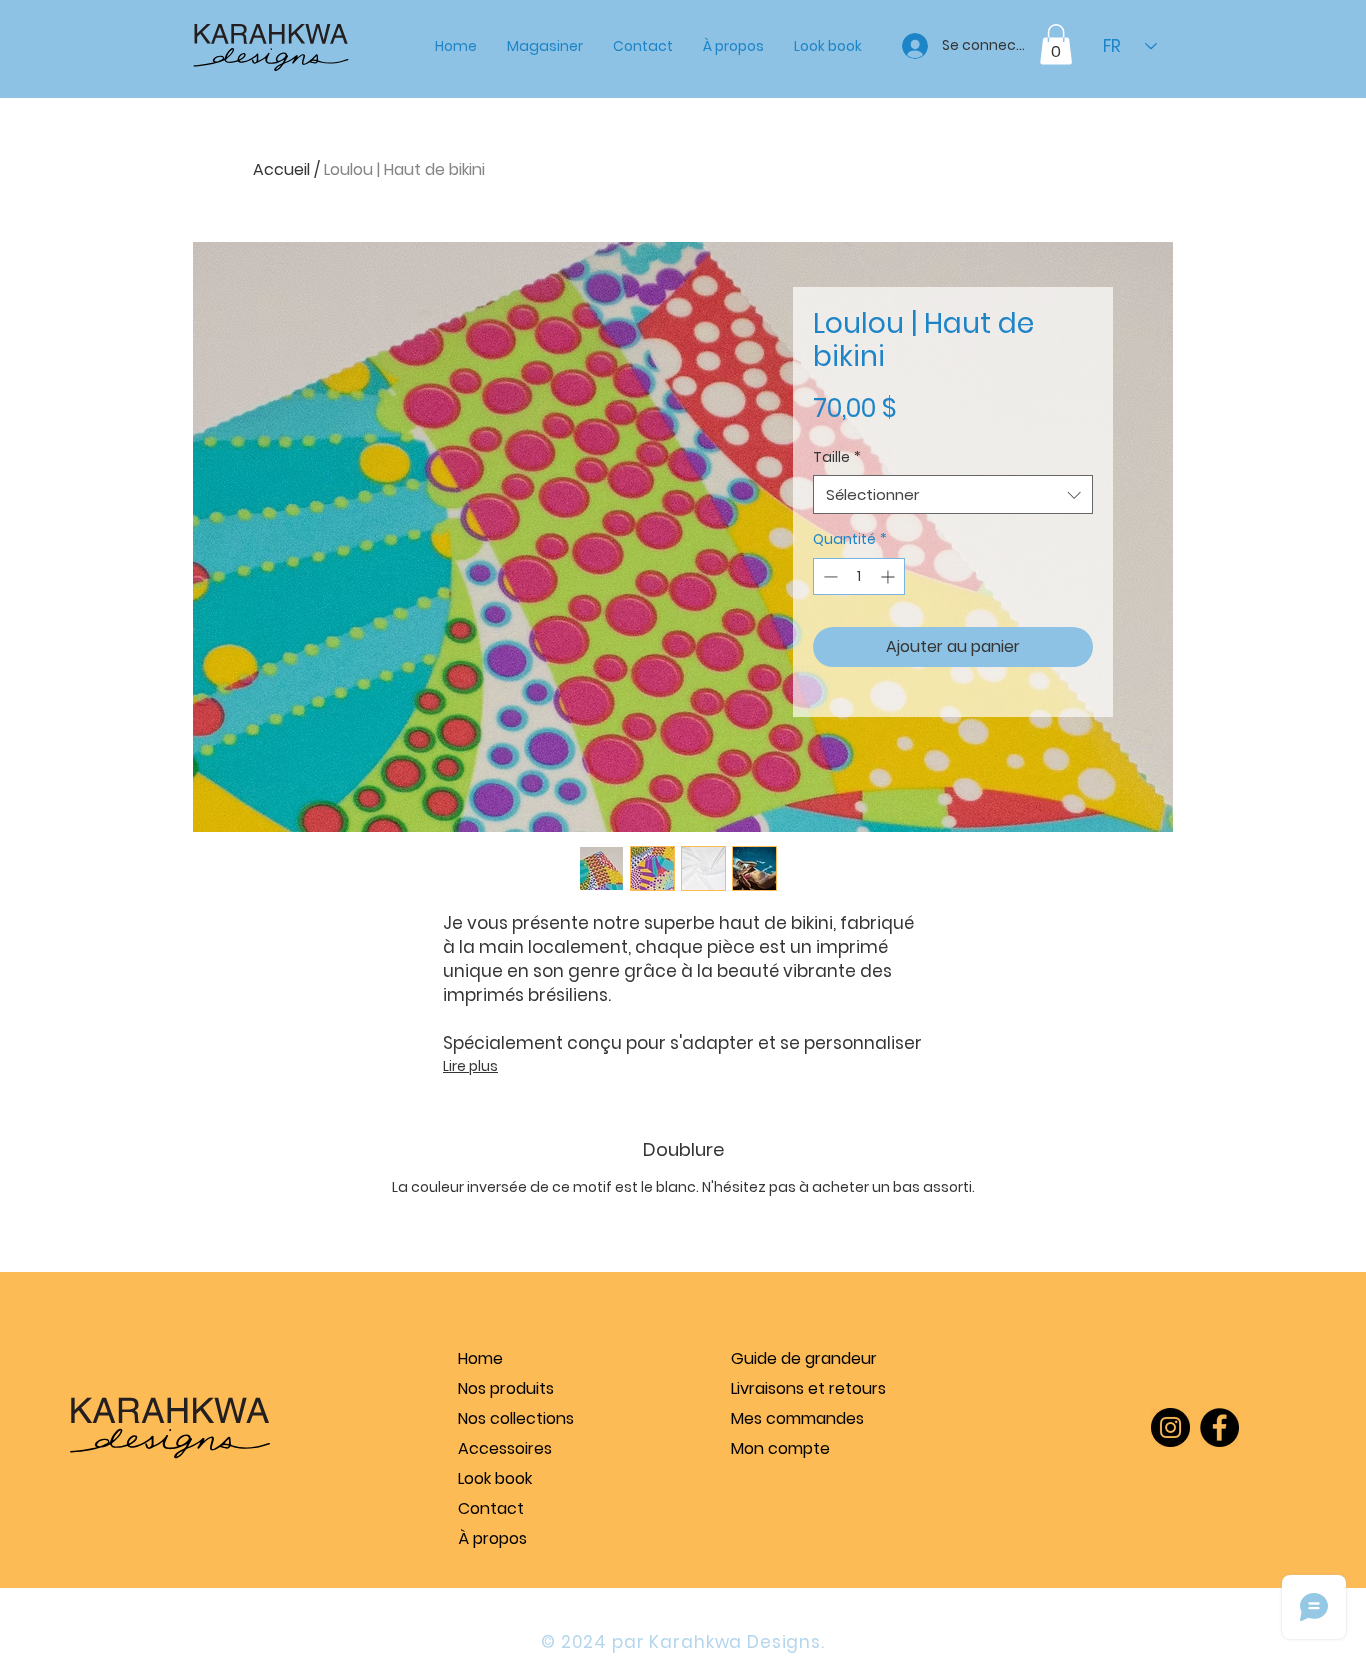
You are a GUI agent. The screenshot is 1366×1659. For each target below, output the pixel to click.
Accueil (281, 169)
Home (480, 1358)
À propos (492, 1538)
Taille (837, 457)
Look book (495, 1478)
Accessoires (505, 1448)
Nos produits (506, 1388)
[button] (545, 46)
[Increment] (889, 576)
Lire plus (470, 1066)
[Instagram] (1170, 1427)
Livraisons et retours (808, 1388)
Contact (491, 1508)
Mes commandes (797, 1418)
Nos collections (516, 1418)
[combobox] (953, 494)
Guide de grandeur (804, 1358)
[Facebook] (1219, 1427)
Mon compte (780, 1448)
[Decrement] (828, 576)
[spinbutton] (859, 576)
